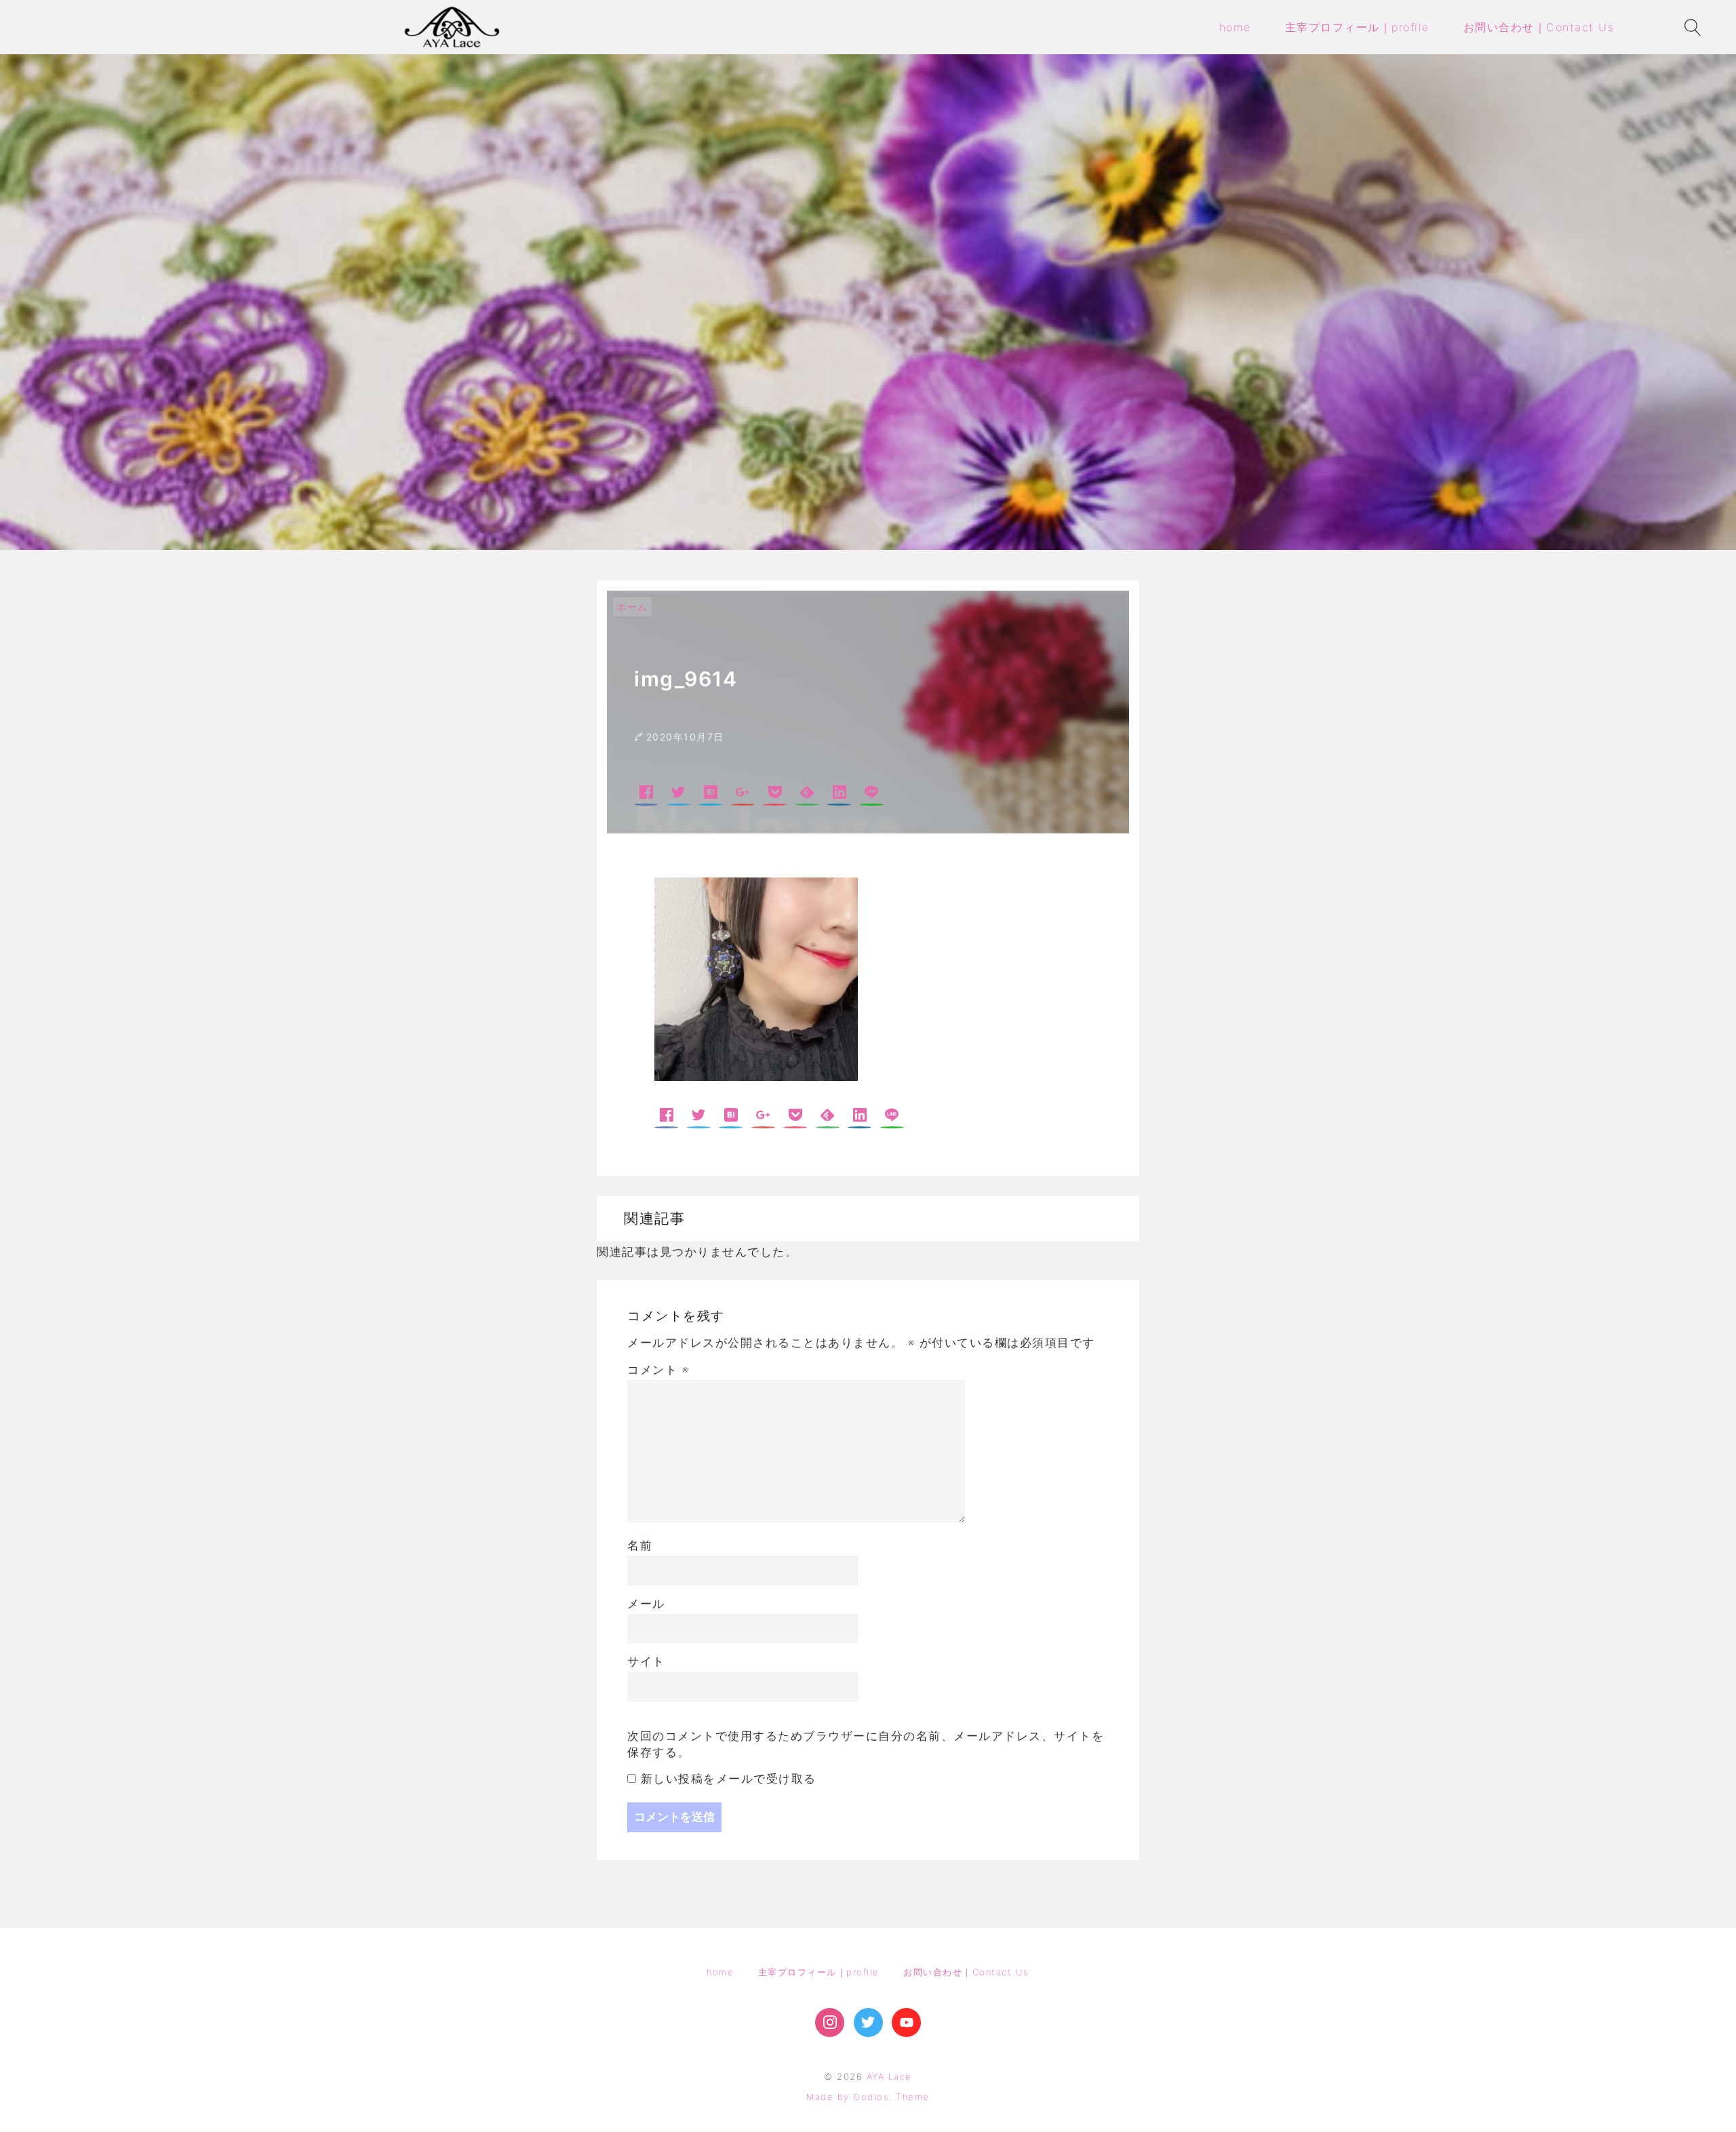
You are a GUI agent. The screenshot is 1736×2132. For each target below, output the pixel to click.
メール (646, 1604)
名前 (640, 1545)
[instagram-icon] (830, 2022)
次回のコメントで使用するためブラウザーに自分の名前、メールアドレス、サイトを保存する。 (866, 1744)
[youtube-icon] (906, 2022)
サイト (646, 1661)
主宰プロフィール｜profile (819, 1972)
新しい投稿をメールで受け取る (729, 1779)
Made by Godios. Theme (868, 2097)
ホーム (632, 607)
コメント (658, 1370)
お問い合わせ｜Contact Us (966, 1972)
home (720, 1972)
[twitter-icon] (868, 2022)
